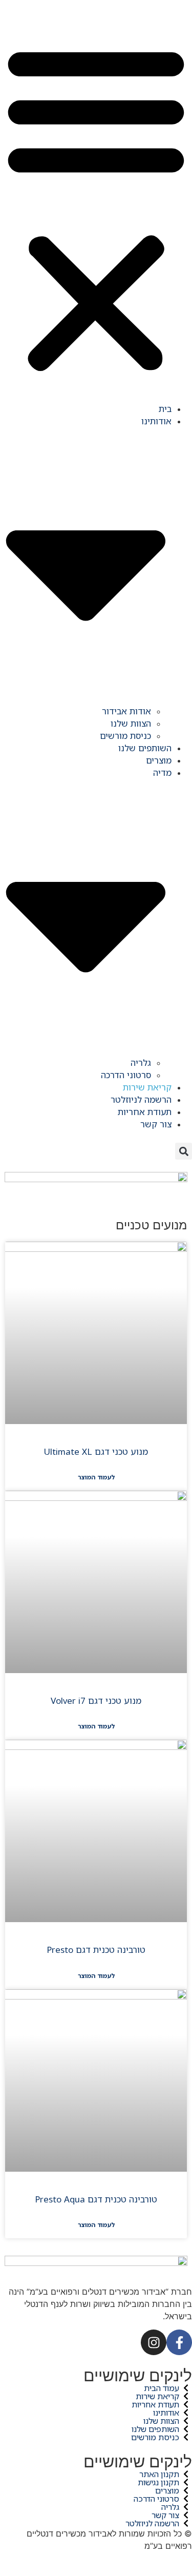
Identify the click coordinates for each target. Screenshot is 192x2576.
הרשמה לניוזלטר (141, 1099)
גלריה (141, 1063)
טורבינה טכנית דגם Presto (96, 1950)
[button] (96, 208)
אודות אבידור (126, 711)
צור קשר (156, 1124)
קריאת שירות (147, 1087)
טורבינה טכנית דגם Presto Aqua (96, 2199)
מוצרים (159, 760)
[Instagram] (154, 2342)
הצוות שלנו (131, 723)
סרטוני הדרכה (126, 1075)
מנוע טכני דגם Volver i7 (96, 1701)
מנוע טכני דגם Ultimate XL (96, 1451)
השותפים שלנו (145, 748)
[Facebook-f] (179, 2342)
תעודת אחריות (145, 1112)
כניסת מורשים (125, 736)
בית (165, 409)
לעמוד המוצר (96, 1477)
